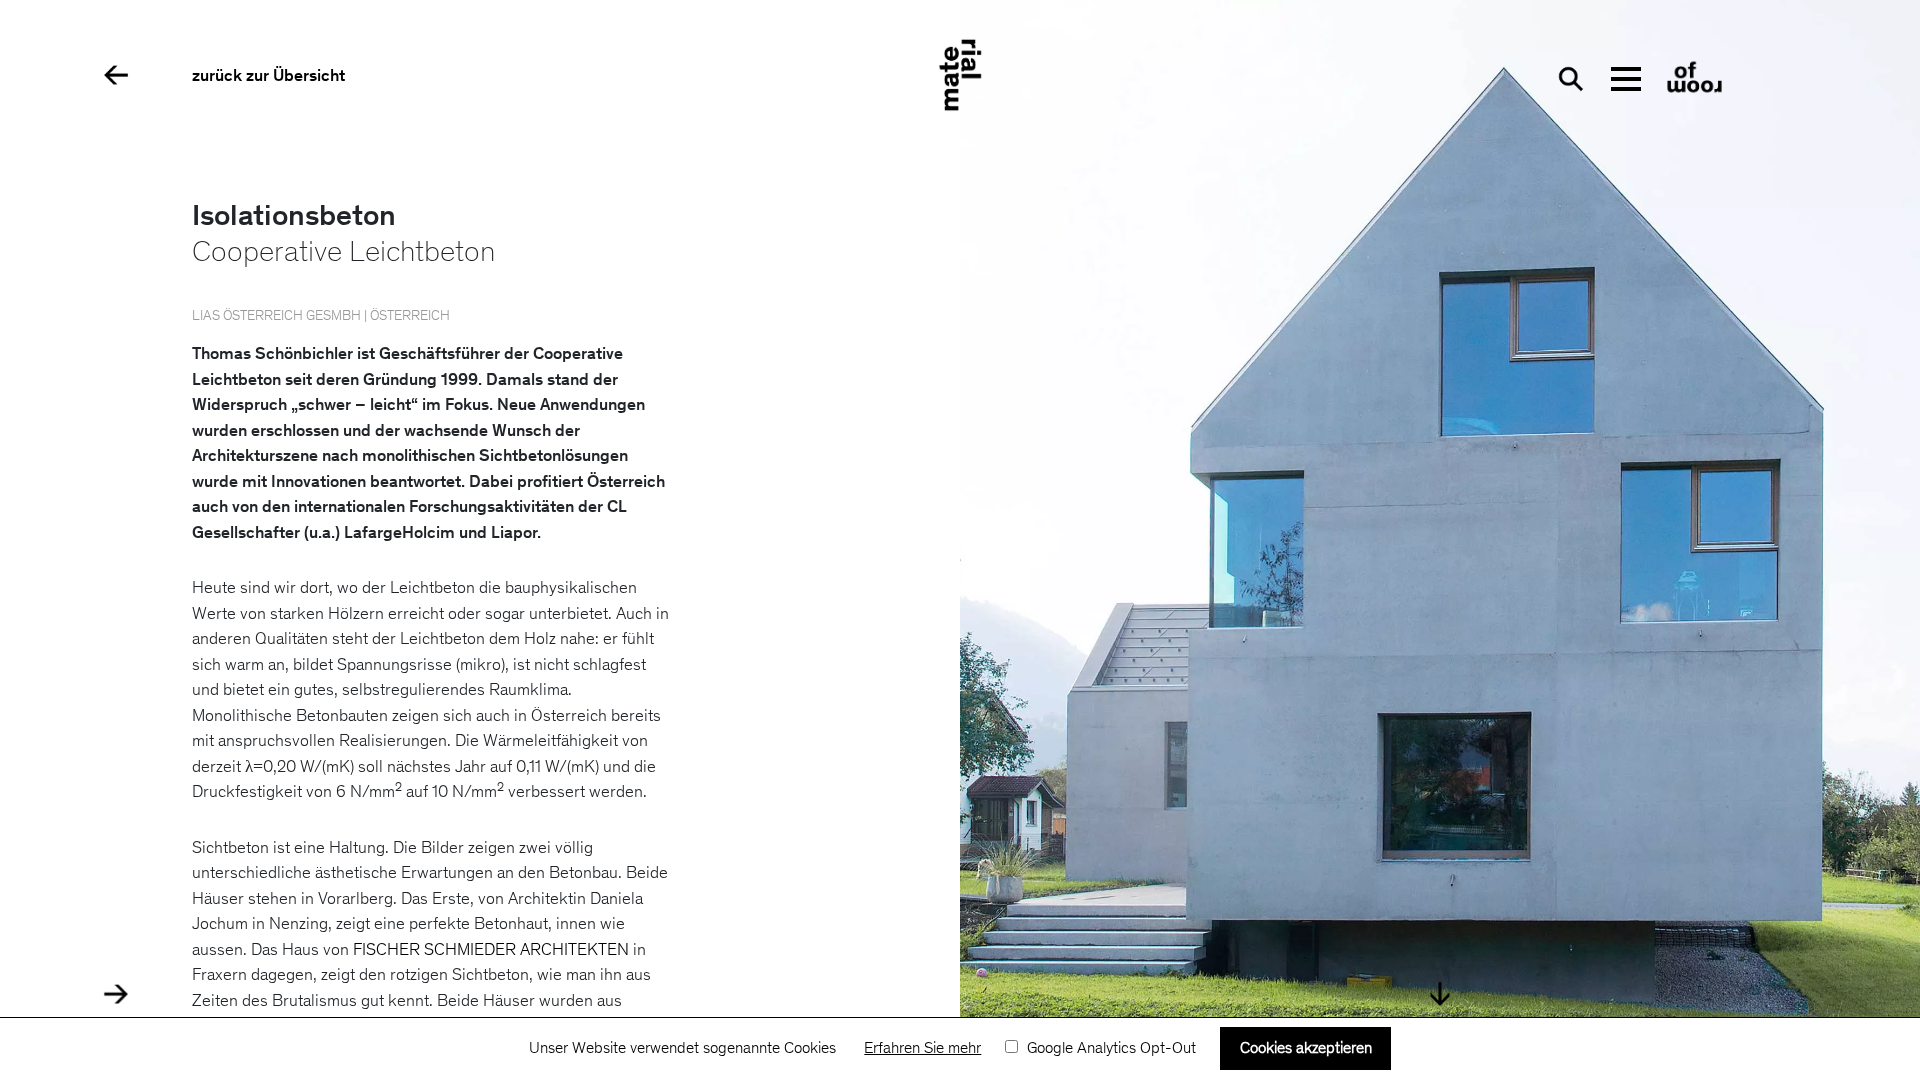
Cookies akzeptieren (1306, 1049)
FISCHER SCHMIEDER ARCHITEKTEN (491, 951)
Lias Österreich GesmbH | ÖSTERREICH (321, 317)
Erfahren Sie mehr (922, 1049)
